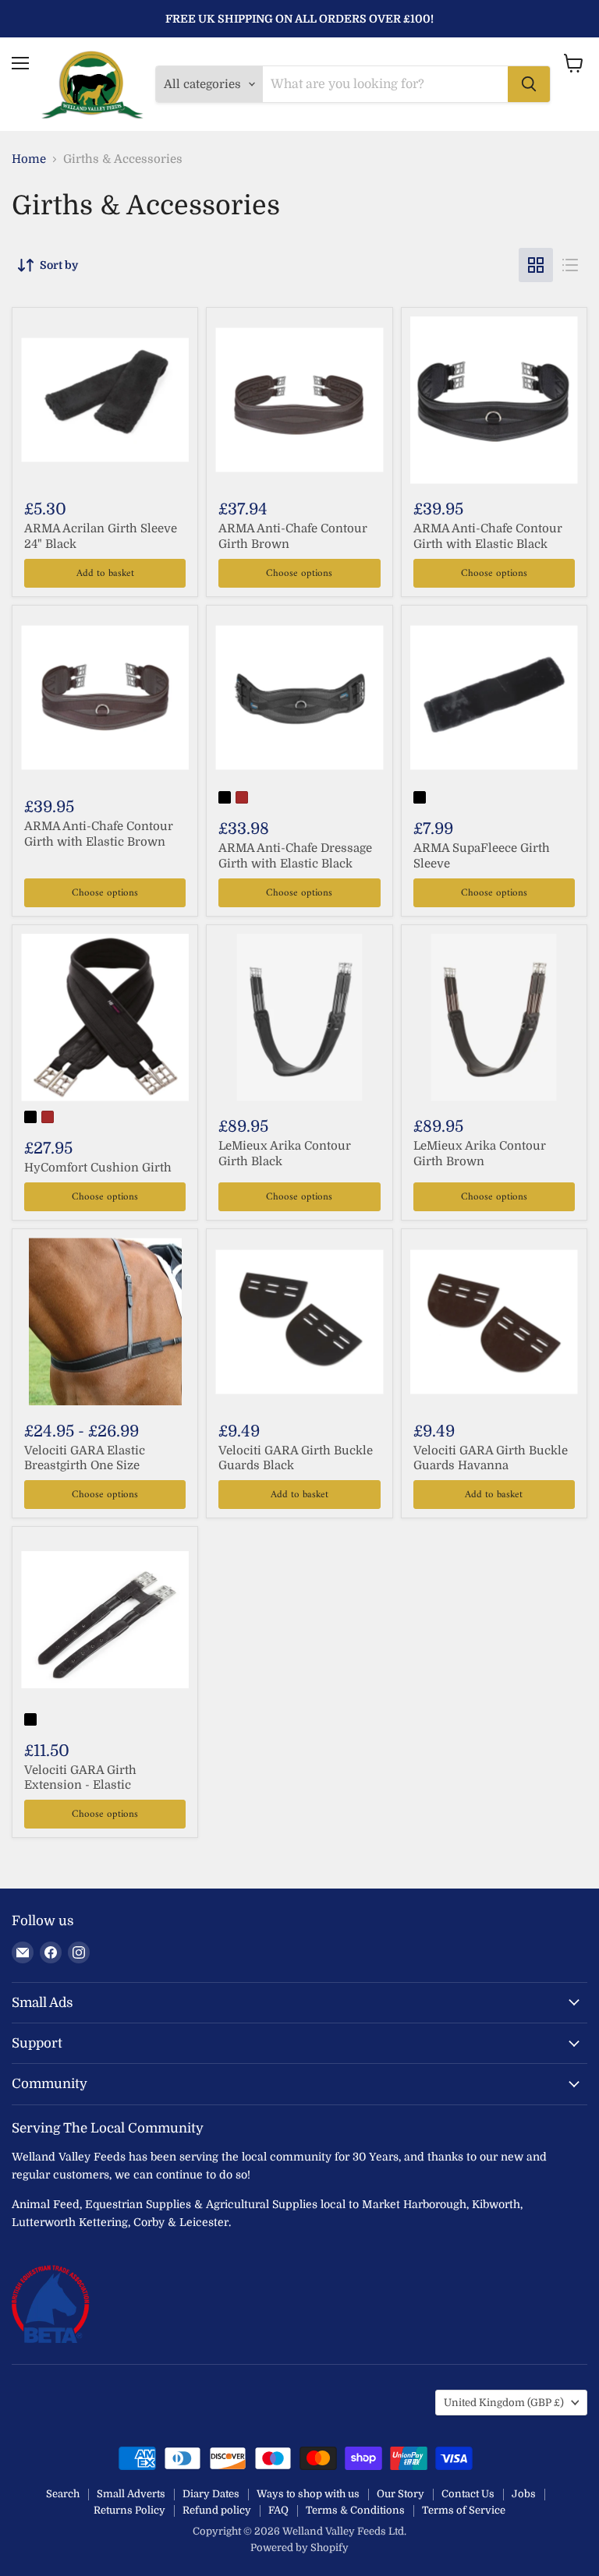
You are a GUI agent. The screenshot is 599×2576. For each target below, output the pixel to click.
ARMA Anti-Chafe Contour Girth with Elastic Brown (99, 834)
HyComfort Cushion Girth (98, 1168)
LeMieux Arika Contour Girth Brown (480, 1154)
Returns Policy (129, 2510)
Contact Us (468, 2494)
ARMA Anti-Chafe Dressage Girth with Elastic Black (295, 856)
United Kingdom (504, 2403)
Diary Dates (211, 2494)
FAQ (278, 2510)
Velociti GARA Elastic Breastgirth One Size (85, 1458)
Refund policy (217, 2510)
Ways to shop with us (308, 2494)
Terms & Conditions (355, 2510)
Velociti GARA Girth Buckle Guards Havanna (491, 1458)
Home (29, 159)
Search (63, 2494)
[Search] (529, 84)
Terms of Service (464, 2510)
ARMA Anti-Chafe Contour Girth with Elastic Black (488, 536)
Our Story (401, 2494)
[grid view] (536, 265)
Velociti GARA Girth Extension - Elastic (80, 1778)
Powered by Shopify (299, 2548)
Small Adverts (131, 2494)
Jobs (524, 2494)
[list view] (570, 265)
